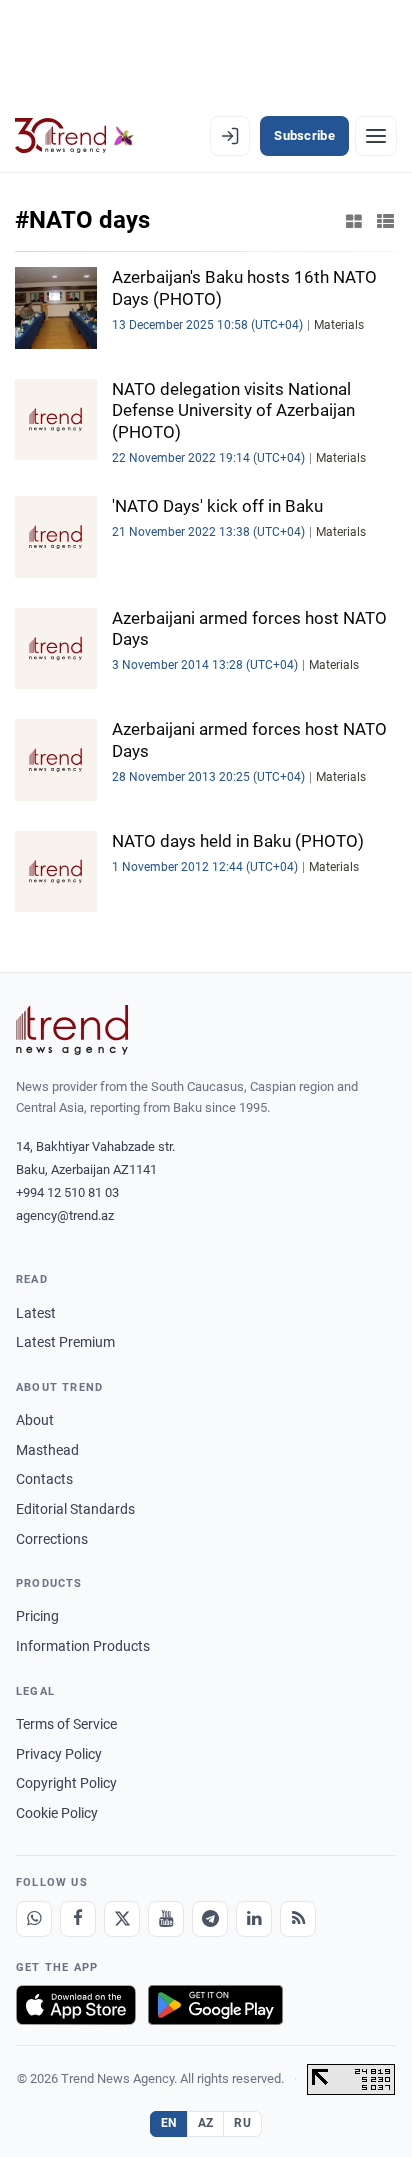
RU (242, 2123)
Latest (36, 1313)
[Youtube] (166, 1919)
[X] (122, 1919)
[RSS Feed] (298, 1919)
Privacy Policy (59, 1754)
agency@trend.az (65, 1215)
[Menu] (376, 136)
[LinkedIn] (254, 1919)
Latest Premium (65, 1342)
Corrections (52, 1539)
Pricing (37, 1616)
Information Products (83, 1646)
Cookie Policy (57, 1813)
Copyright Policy (66, 1783)
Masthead (47, 1450)
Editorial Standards (75, 1509)
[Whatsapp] (34, 1919)
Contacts (44, 1479)
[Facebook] (78, 1919)
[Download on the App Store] (76, 2005)
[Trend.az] (74, 136)
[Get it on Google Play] (215, 2005)
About (35, 1420)
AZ (206, 2123)
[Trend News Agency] (72, 1030)
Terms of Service (66, 1724)
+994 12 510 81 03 (67, 1192)
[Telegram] (210, 1919)
